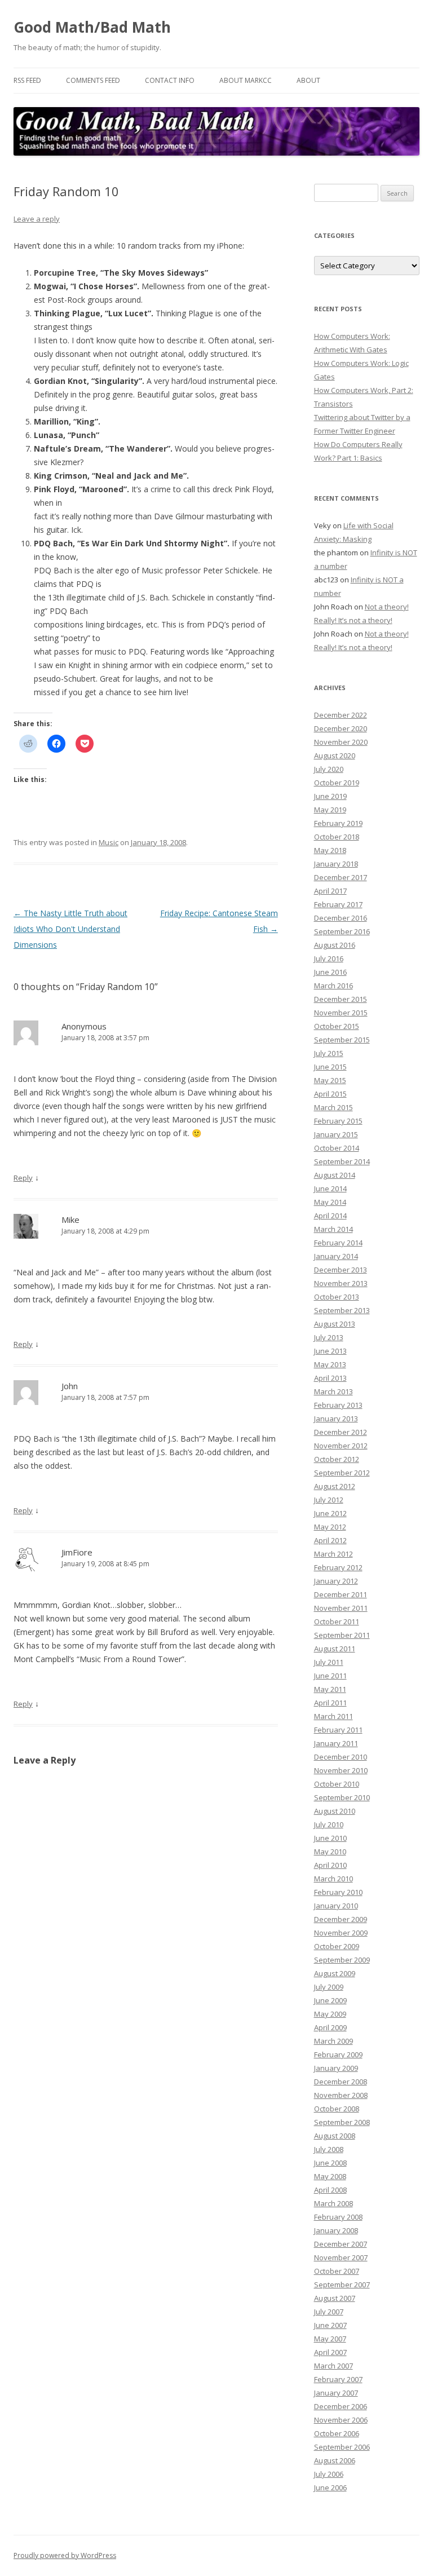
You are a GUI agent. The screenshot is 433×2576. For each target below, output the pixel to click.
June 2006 (330, 2487)
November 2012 (341, 1446)
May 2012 (330, 1527)
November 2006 (341, 2420)
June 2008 (330, 2163)
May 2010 (330, 1852)
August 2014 (335, 1175)
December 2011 (341, 1594)
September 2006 (342, 2447)
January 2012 (336, 1581)
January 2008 (336, 2230)
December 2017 (341, 877)
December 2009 (341, 1919)
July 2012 (329, 1500)
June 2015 (330, 1067)
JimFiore (77, 1552)
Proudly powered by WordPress (65, 2555)
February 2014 (338, 1243)
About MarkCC (246, 80)
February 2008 (338, 2217)
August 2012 (335, 1486)
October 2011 (337, 1621)
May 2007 (330, 2339)
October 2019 (337, 783)
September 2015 (342, 1040)
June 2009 (330, 2000)
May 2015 (330, 1080)
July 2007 (329, 2312)
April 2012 (330, 1540)
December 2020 (341, 728)
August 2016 (335, 945)
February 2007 (338, 2379)
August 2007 (335, 2298)
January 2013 (336, 1419)
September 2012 (342, 1473)
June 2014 (330, 1188)
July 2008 (329, 2149)
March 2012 (333, 1554)
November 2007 (341, 2257)
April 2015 (330, 1094)
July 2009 (329, 1987)
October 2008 (337, 2109)
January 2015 (336, 1134)
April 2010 (330, 1865)
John (70, 1386)
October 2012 (337, 1459)
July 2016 (329, 958)
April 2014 (330, 1216)
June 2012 (330, 1513)
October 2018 (337, 837)
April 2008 (330, 2190)
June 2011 (330, 1676)
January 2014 (336, 1256)
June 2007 (330, 2325)
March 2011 (333, 1716)
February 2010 (338, 1892)
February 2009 (338, 2054)
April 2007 (330, 2352)
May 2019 (330, 810)
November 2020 (341, 742)
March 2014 (333, 1229)
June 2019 (330, 796)
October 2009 (337, 1946)
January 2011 (336, 1743)
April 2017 (330, 891)
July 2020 (329, 769)
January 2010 (336, 1906)
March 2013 (333, 1391)
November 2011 (341, 1608)
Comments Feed (93, 80)
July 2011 (329, 1662)
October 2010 (337, 1784)
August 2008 (335, 2136)
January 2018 (336, 864)
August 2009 (335, 1973)
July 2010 (329, 1824)
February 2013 (338, 1405)
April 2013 (330, 1378)
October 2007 (337, 2271)
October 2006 (337, 2433)
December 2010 (341, 1757)
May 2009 (330, 2014)
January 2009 (336, 2068)
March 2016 (333, 986)
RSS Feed (27, 80)
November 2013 (341, 1283)
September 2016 (342, 931)
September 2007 (342, 2285)
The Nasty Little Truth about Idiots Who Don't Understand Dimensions (70, 929)
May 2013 (330, 1364)
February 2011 (338, 1730)
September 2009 (342, 1960)
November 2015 (341, 1013)
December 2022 (341, 715)
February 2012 (338, 1567)
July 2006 (329, 2474)
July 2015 (329, 1053)
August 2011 (335, 1649)
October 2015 (337, 1026)
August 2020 (335, 755)
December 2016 (341, 918)
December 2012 (341, 1432)
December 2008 (341, 2082)
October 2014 (337, 1148)
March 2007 (333, 2366)
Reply (23, 1178)
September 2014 (342, 1161)
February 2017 (338, 904)
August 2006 (335, 2460)
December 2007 (341, 2244)
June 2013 (330, 1351)
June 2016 (330, 972)
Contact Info (170, 80)
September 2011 (342, 1635)
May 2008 (330, 2176)
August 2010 (335, 1811)
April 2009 (330, 2027)
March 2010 (333, 1879)
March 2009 (333, 2041)
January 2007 (336, 2393)
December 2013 (341, 1270)
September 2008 (342, 2122)
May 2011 (330, 1689)
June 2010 (330, 1838)
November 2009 (341, 1933)
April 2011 (330, 1703)
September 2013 (342, 1310)
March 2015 (333, 1107)
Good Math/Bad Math (92, 27)
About (308, 80)
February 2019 (338, 823)
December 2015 (341, 999)
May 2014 (330, 1202)
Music (109, 842)
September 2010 (342, 1797)
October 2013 (337, 1297)
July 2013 (329, 1337)
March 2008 (333, 2203)
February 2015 (338, 1121)
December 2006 (341, 2406)
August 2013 (335, 1324)
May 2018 (330, 850)
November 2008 (341, 2095)
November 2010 (341, 1770)
